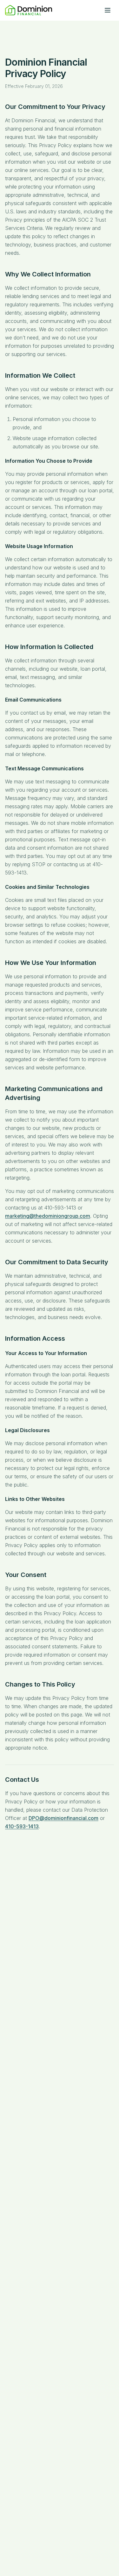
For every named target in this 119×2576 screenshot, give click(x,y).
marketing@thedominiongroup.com (48, 1216)
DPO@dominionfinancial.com (63, 1818)
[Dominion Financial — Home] (29, 10)
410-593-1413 (22, 1826)
